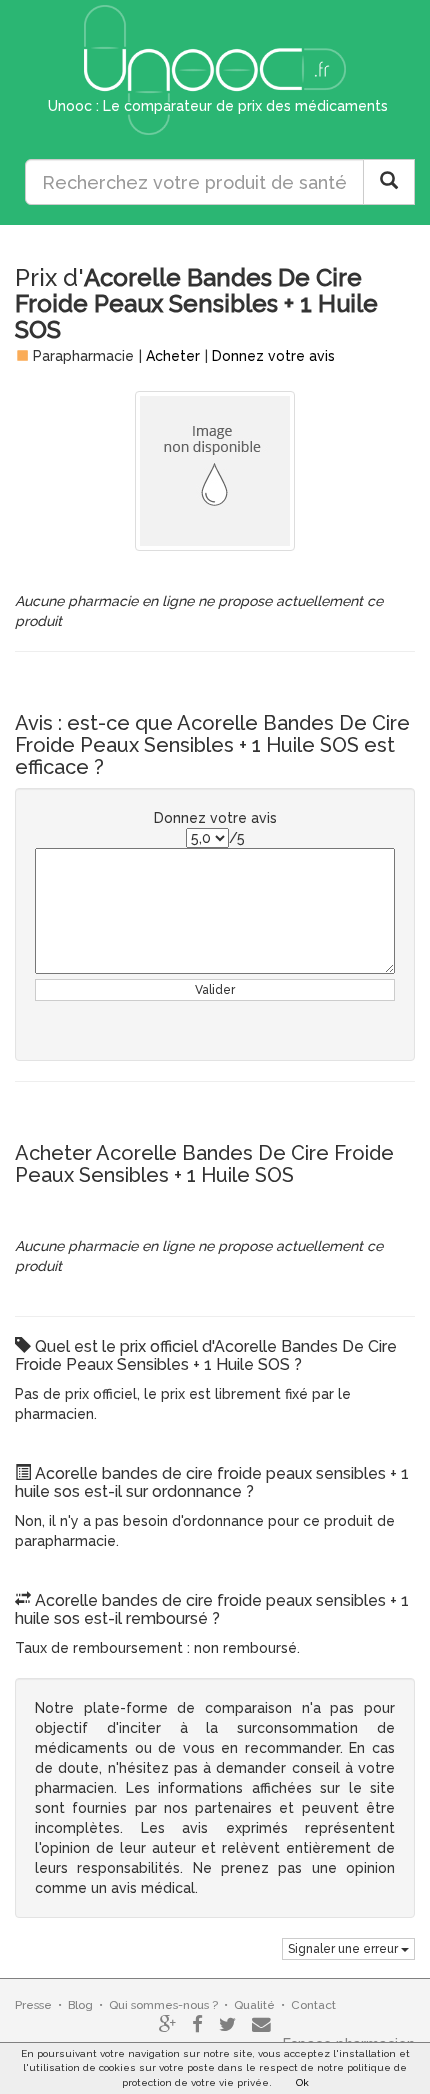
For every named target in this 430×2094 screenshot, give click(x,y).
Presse (33, 2005)
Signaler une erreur (344, 1949)
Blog (80, 2005)
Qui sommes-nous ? (163, 2005)
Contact (313, 2005)
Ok (302, 2082)
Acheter (173, 356)
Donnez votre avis (273, 356)
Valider (215, 990)
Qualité (254, 2005)
